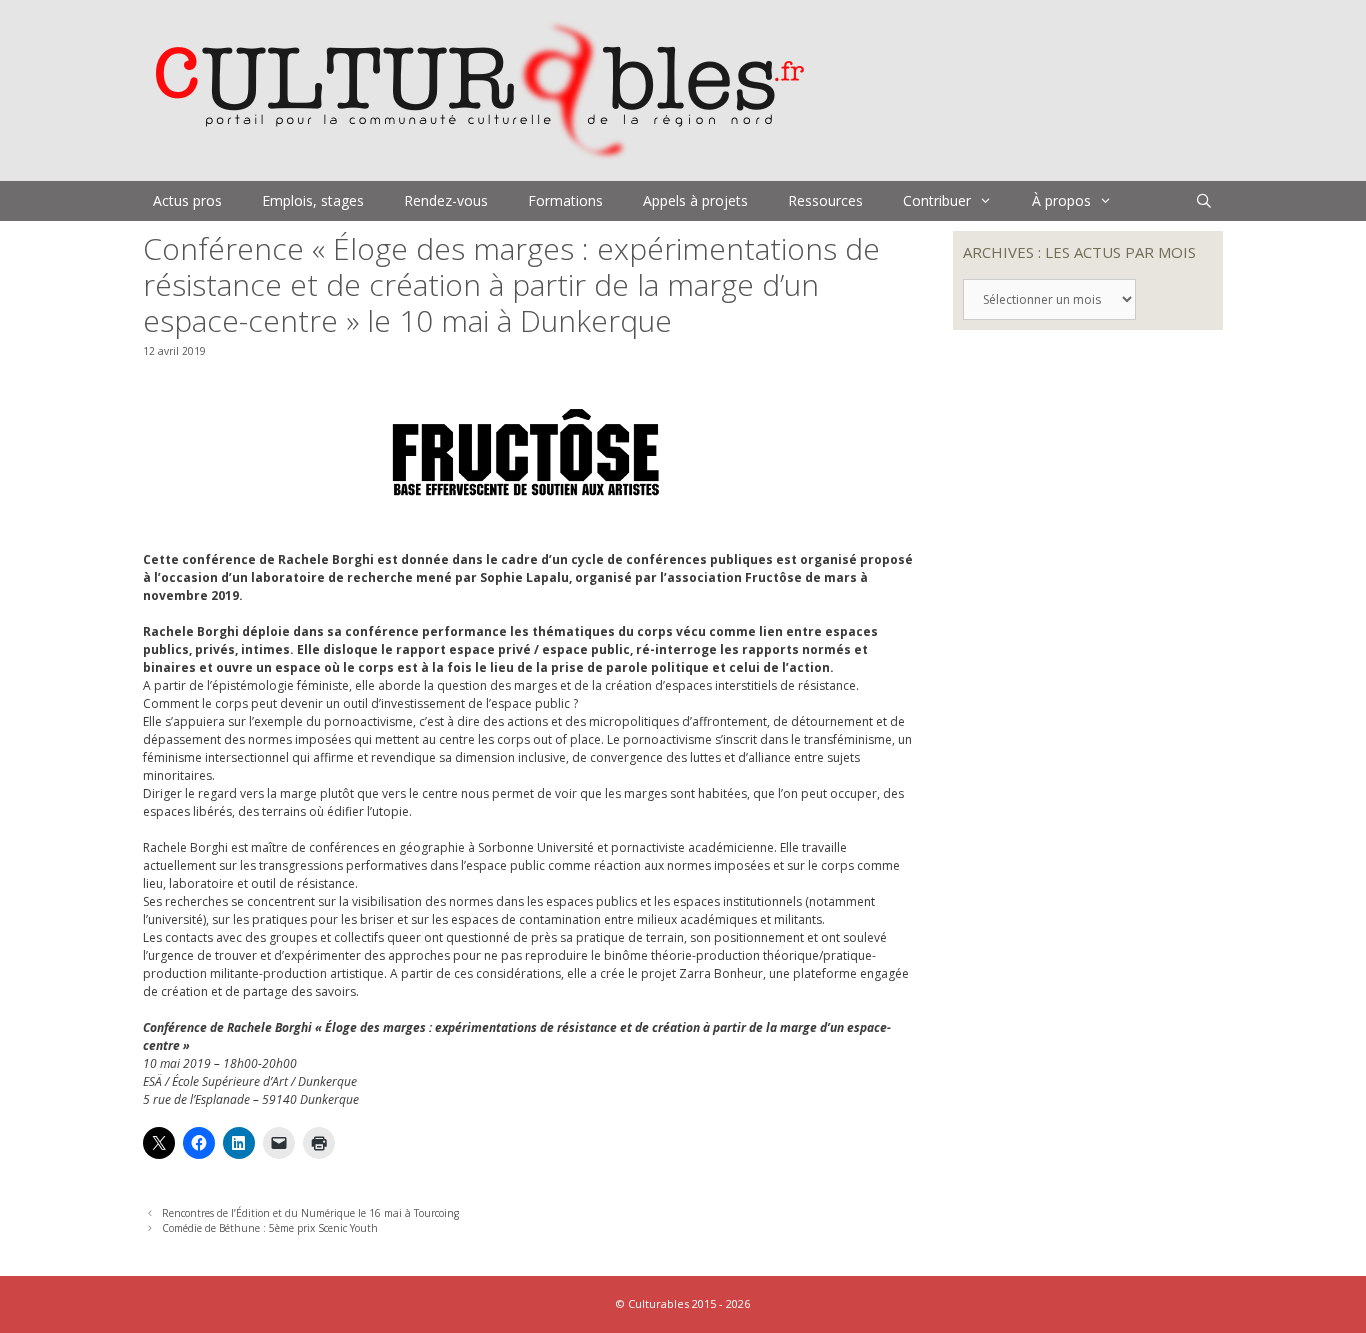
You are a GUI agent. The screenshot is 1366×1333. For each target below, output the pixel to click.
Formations (565, 200)
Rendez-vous (446, 200)
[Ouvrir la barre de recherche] (1204, 201)
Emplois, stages (313, 200)
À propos (1061, 200)
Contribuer (937, 200)
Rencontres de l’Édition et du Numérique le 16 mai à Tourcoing (310, 1213)
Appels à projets (695, 200)
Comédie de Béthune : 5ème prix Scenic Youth (270, 1228)
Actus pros (187, 200)
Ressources (825, 200)
